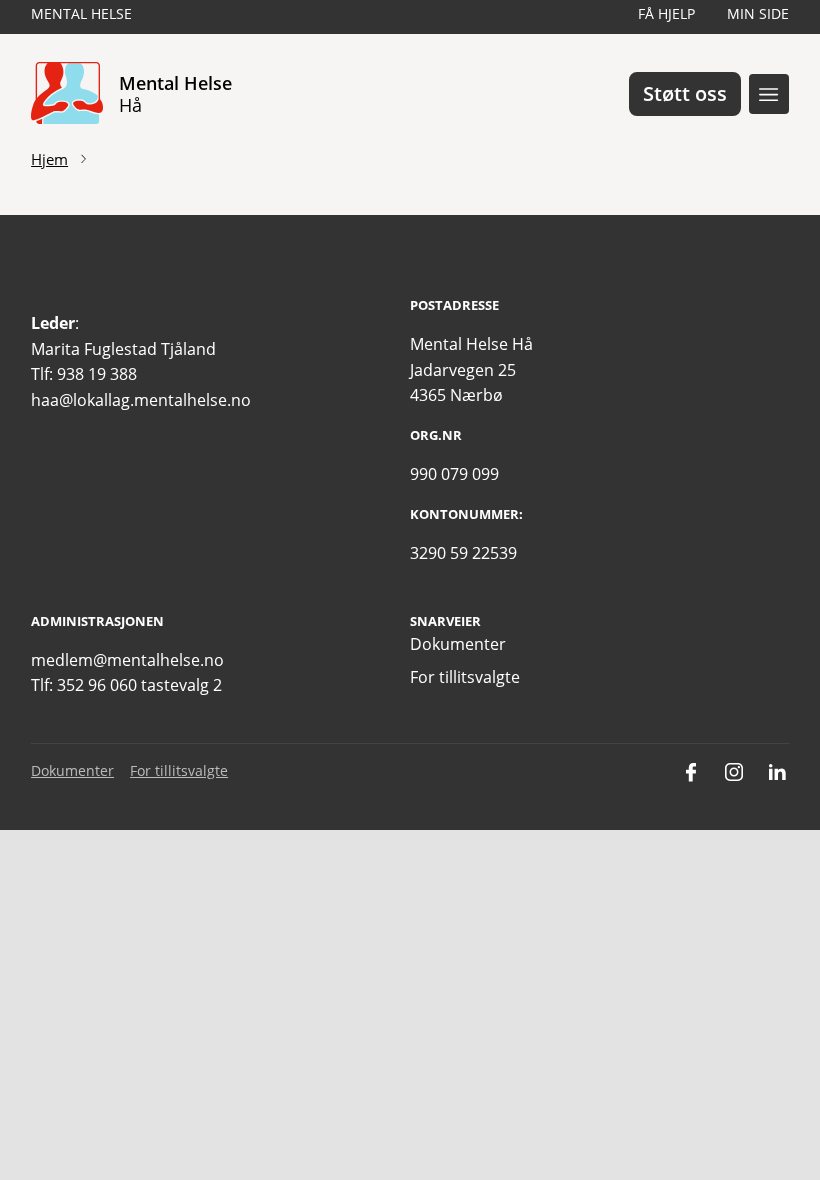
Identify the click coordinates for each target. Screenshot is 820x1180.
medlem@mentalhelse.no (127, 660)
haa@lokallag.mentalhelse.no (141, 400)
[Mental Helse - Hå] (67, 94)
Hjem (49, 159)
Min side (758, 13)
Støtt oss (685, 93)
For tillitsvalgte (465, 677)
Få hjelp (666, 13)
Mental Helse (81, 13)
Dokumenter (458, 644)
